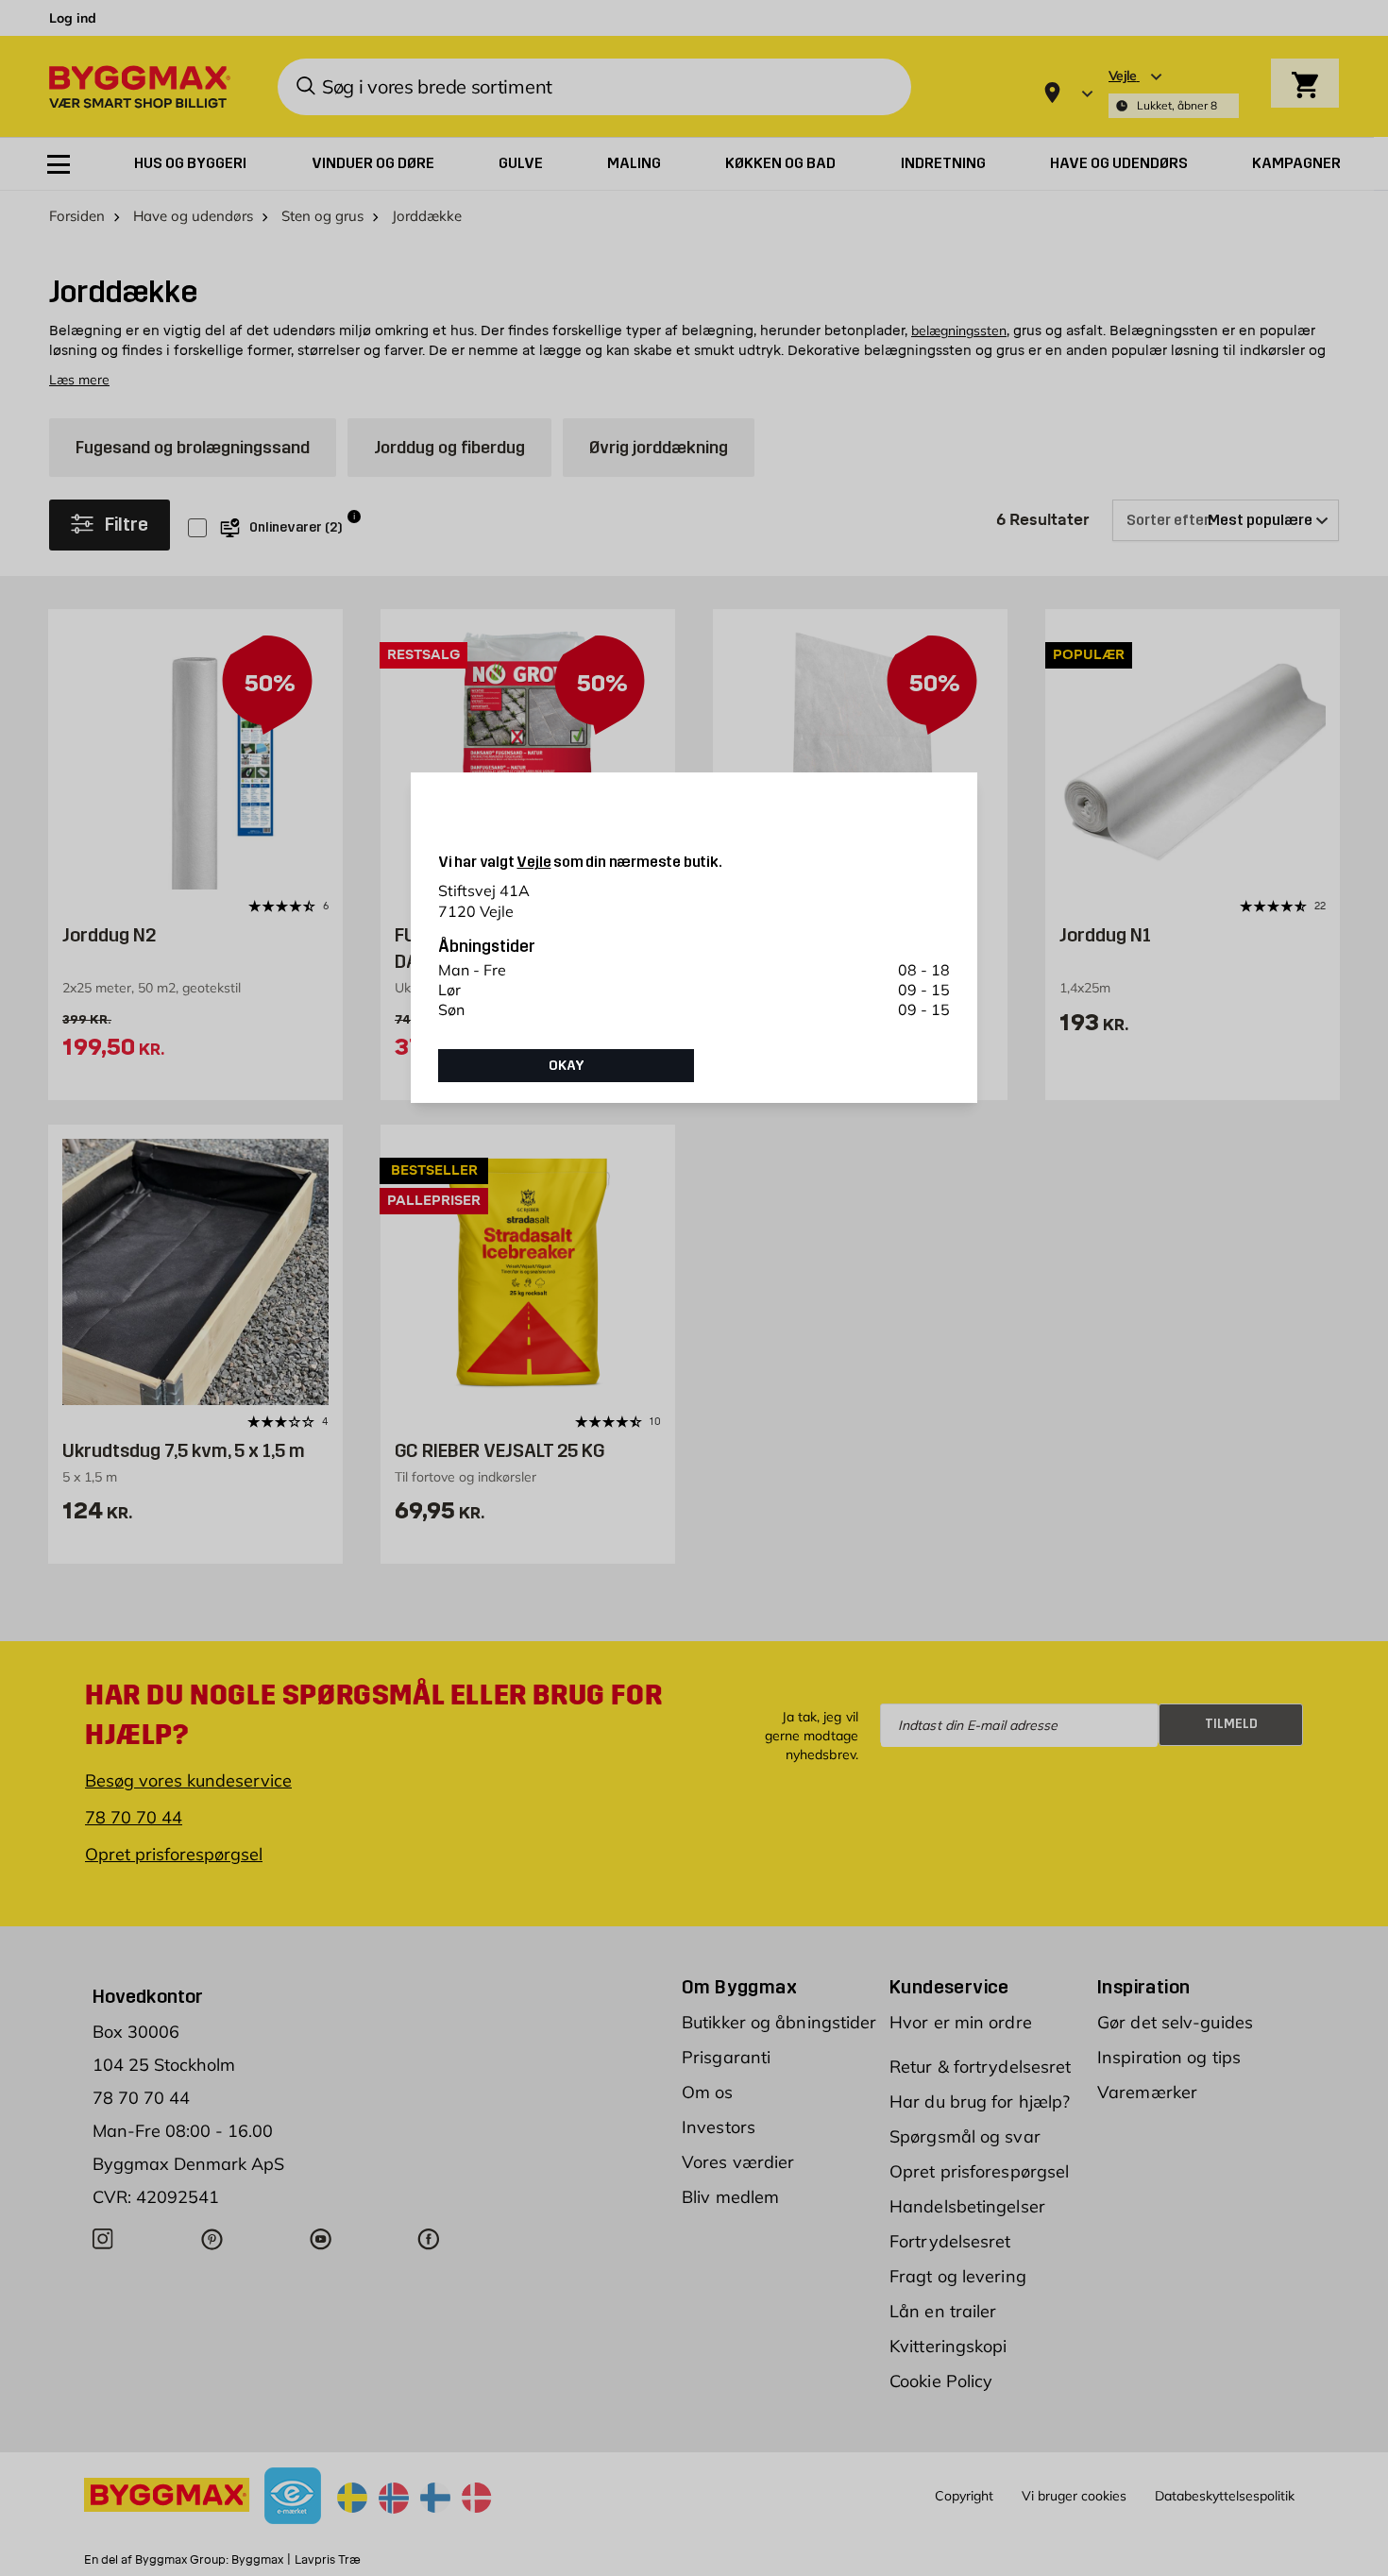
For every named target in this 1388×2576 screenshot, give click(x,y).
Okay (567, 1065)
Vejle (533, 862)
